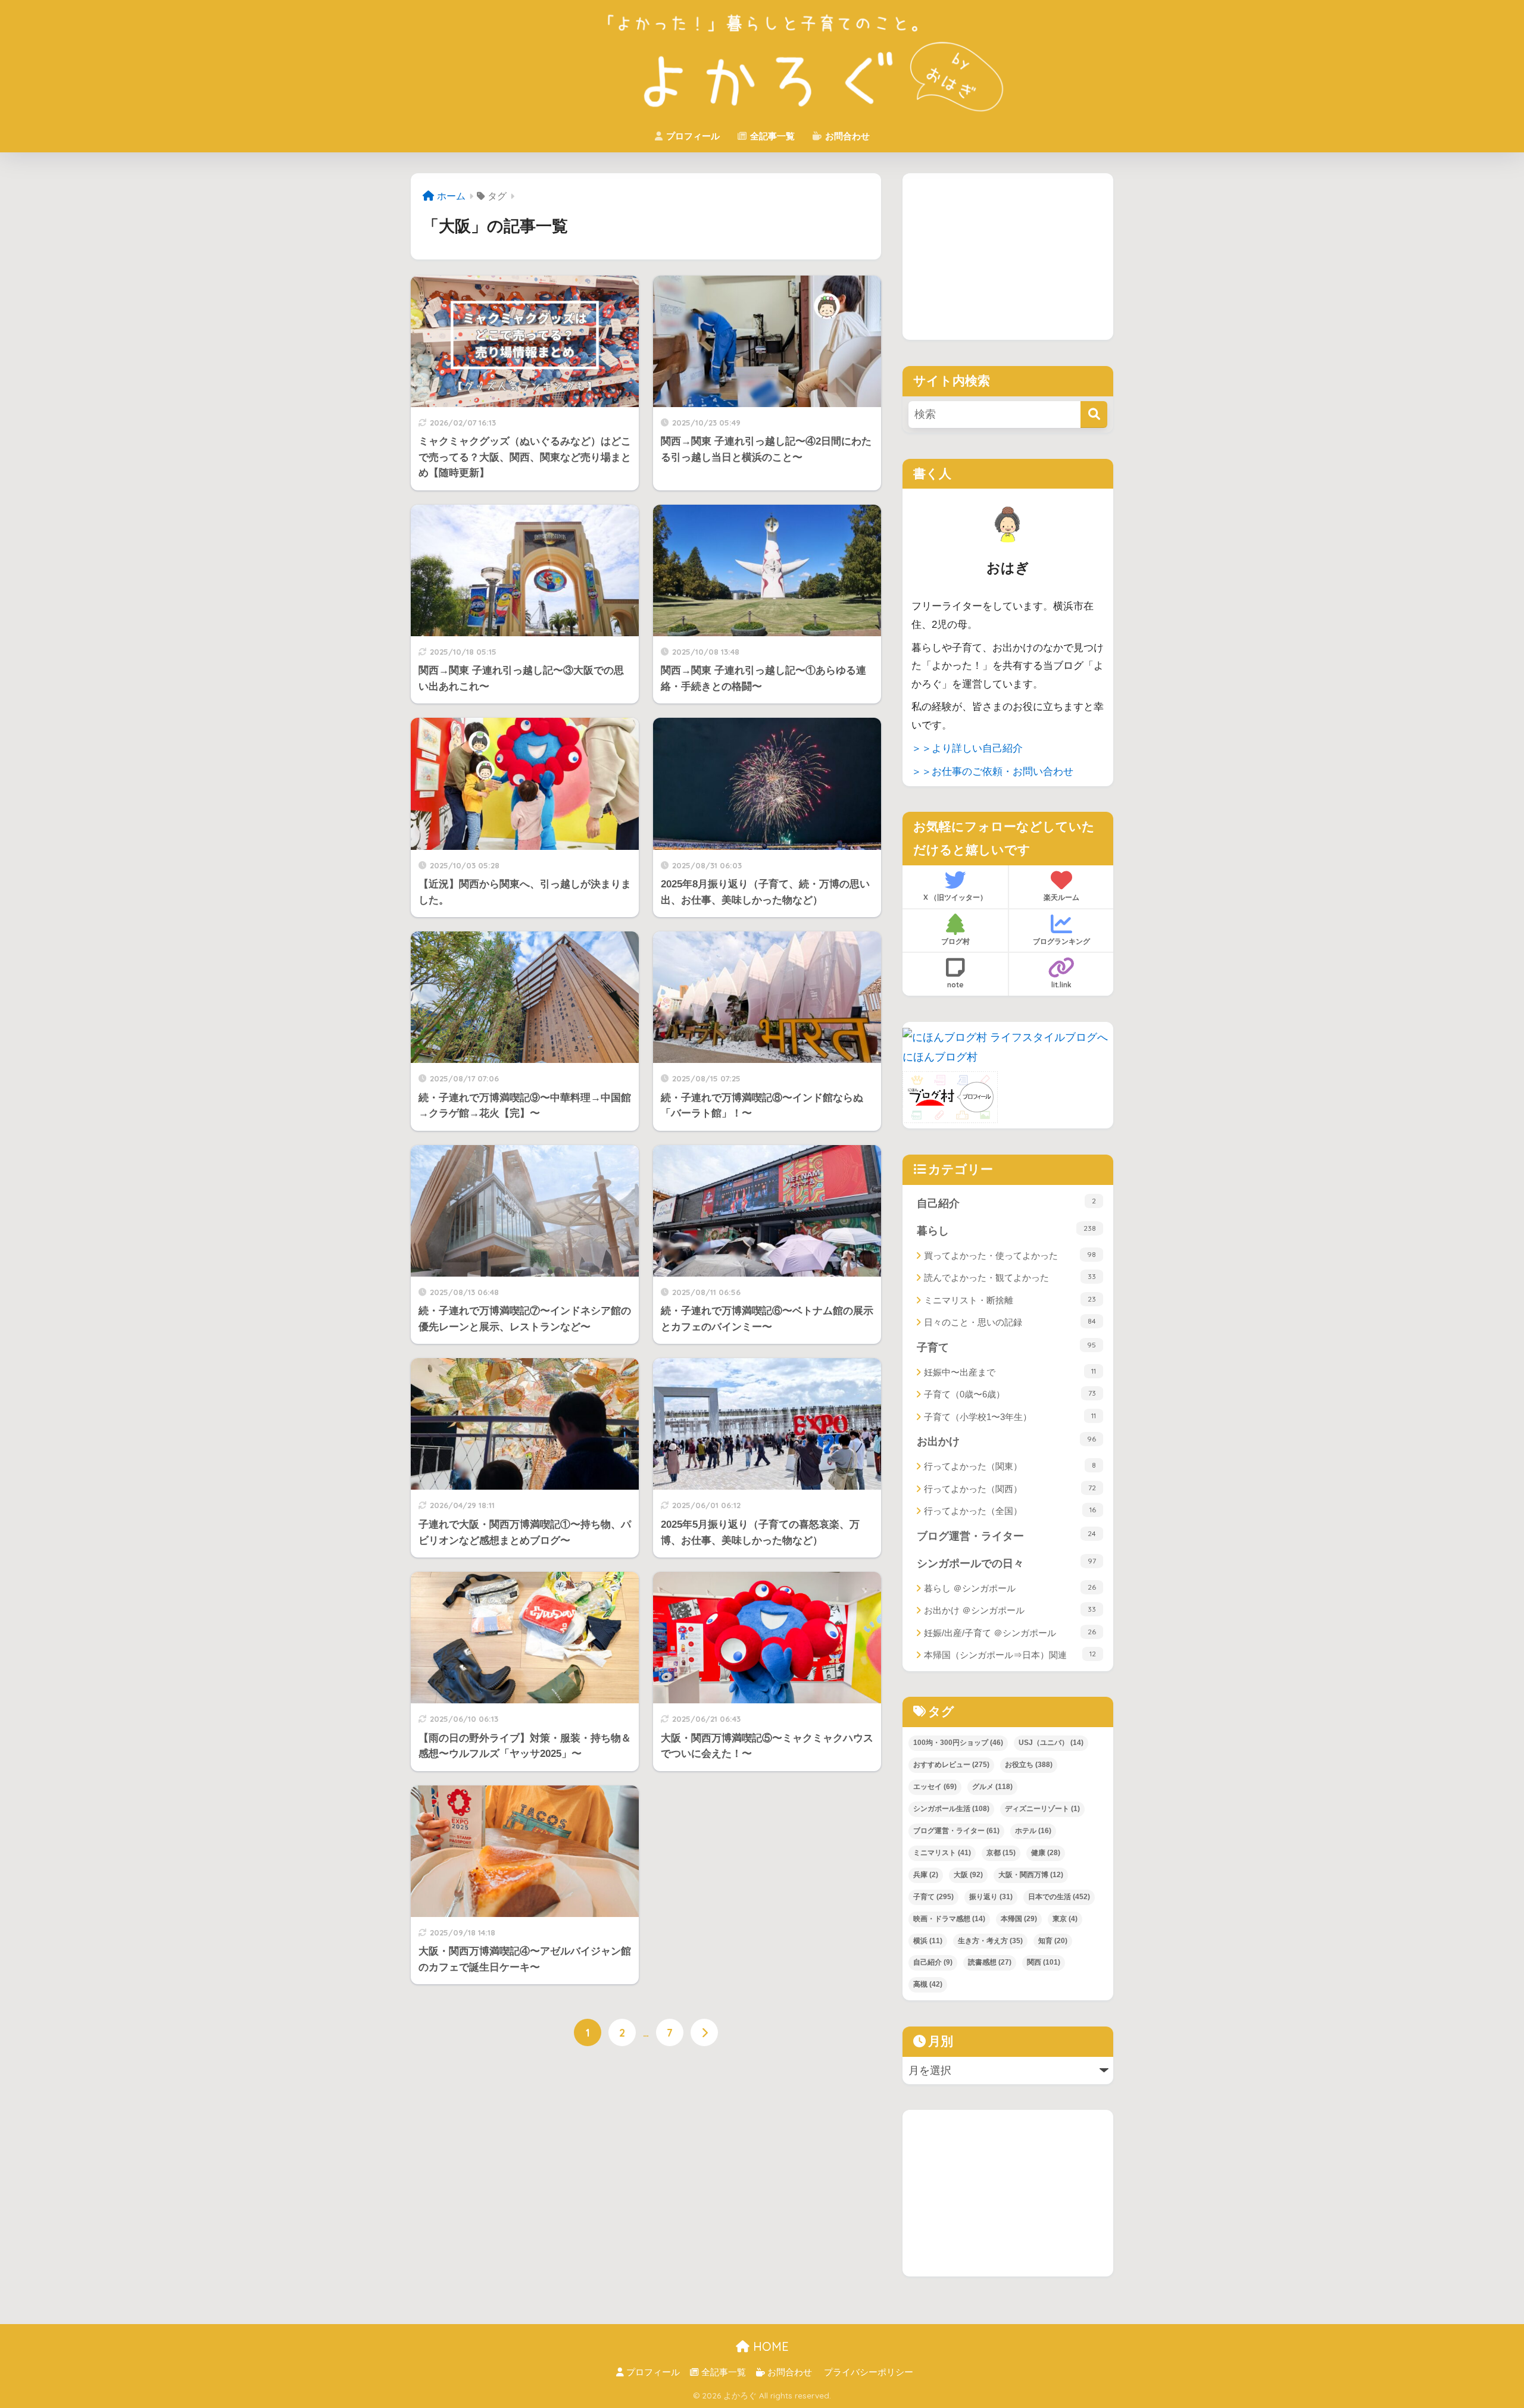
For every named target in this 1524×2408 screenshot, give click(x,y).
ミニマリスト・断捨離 (1010, 1300)
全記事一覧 (771, 136)
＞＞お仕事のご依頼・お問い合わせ (992, 772)
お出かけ (1006, 1441)
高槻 (928, 1984)
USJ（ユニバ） (1051, 1743)
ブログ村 (955, 941)
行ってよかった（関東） (1010, 1466)
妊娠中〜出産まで (1010, 1372)
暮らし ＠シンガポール (1010, 1588)
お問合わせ (846, 136)
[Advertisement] (1008, 257)
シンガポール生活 (951, 1809)
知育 (1053, 1941)
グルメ (992, 1787)
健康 (1046, 1853)
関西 (1044, 1962)
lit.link (1061, 985)
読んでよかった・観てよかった (1010, 1277)
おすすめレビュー (951, 1765)
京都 (1001, 1853)
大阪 (968, 1875)
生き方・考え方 (990, 1941)
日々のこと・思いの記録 (1010, 1322)
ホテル (1033, 1831)
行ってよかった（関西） (1010, 1488)
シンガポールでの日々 (1006, 1563)
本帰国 (1019, 1919)
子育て (1006, 1347)
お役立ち (1029, 1765)
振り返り (991, 1897)
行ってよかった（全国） (1010, 1511)
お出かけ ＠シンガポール (1010, 1610)
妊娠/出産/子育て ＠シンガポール (1010, 1633)
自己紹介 (1006, 1203)
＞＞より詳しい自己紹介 (967, 748)
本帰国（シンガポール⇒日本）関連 (1010, 1655)
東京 (1065, 1919)
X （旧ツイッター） (955, 897)
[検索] (1094, 415)
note (955, 985)
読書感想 (990, 1962)
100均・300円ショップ (958, 1743)
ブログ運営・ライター (1006, 1536)
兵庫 (926, 1875)
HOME (769, 2346)
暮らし (1006, 1230)
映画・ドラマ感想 (949, 1919)
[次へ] (704, 2032)
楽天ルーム (1061, 897)
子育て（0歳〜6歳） (1010, 1394)
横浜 (928, 1941)
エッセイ (935, 1787)
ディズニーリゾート (1042, 1809)
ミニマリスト (942, 1853)
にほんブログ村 (940, 1057)
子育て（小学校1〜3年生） (1010, 1416)
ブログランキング (1061, 941)
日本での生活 (1059, 1897)
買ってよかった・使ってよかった (1010, 1255)
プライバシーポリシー (869, 2372)
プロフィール (692, 136)
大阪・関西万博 (1031, 1875)
